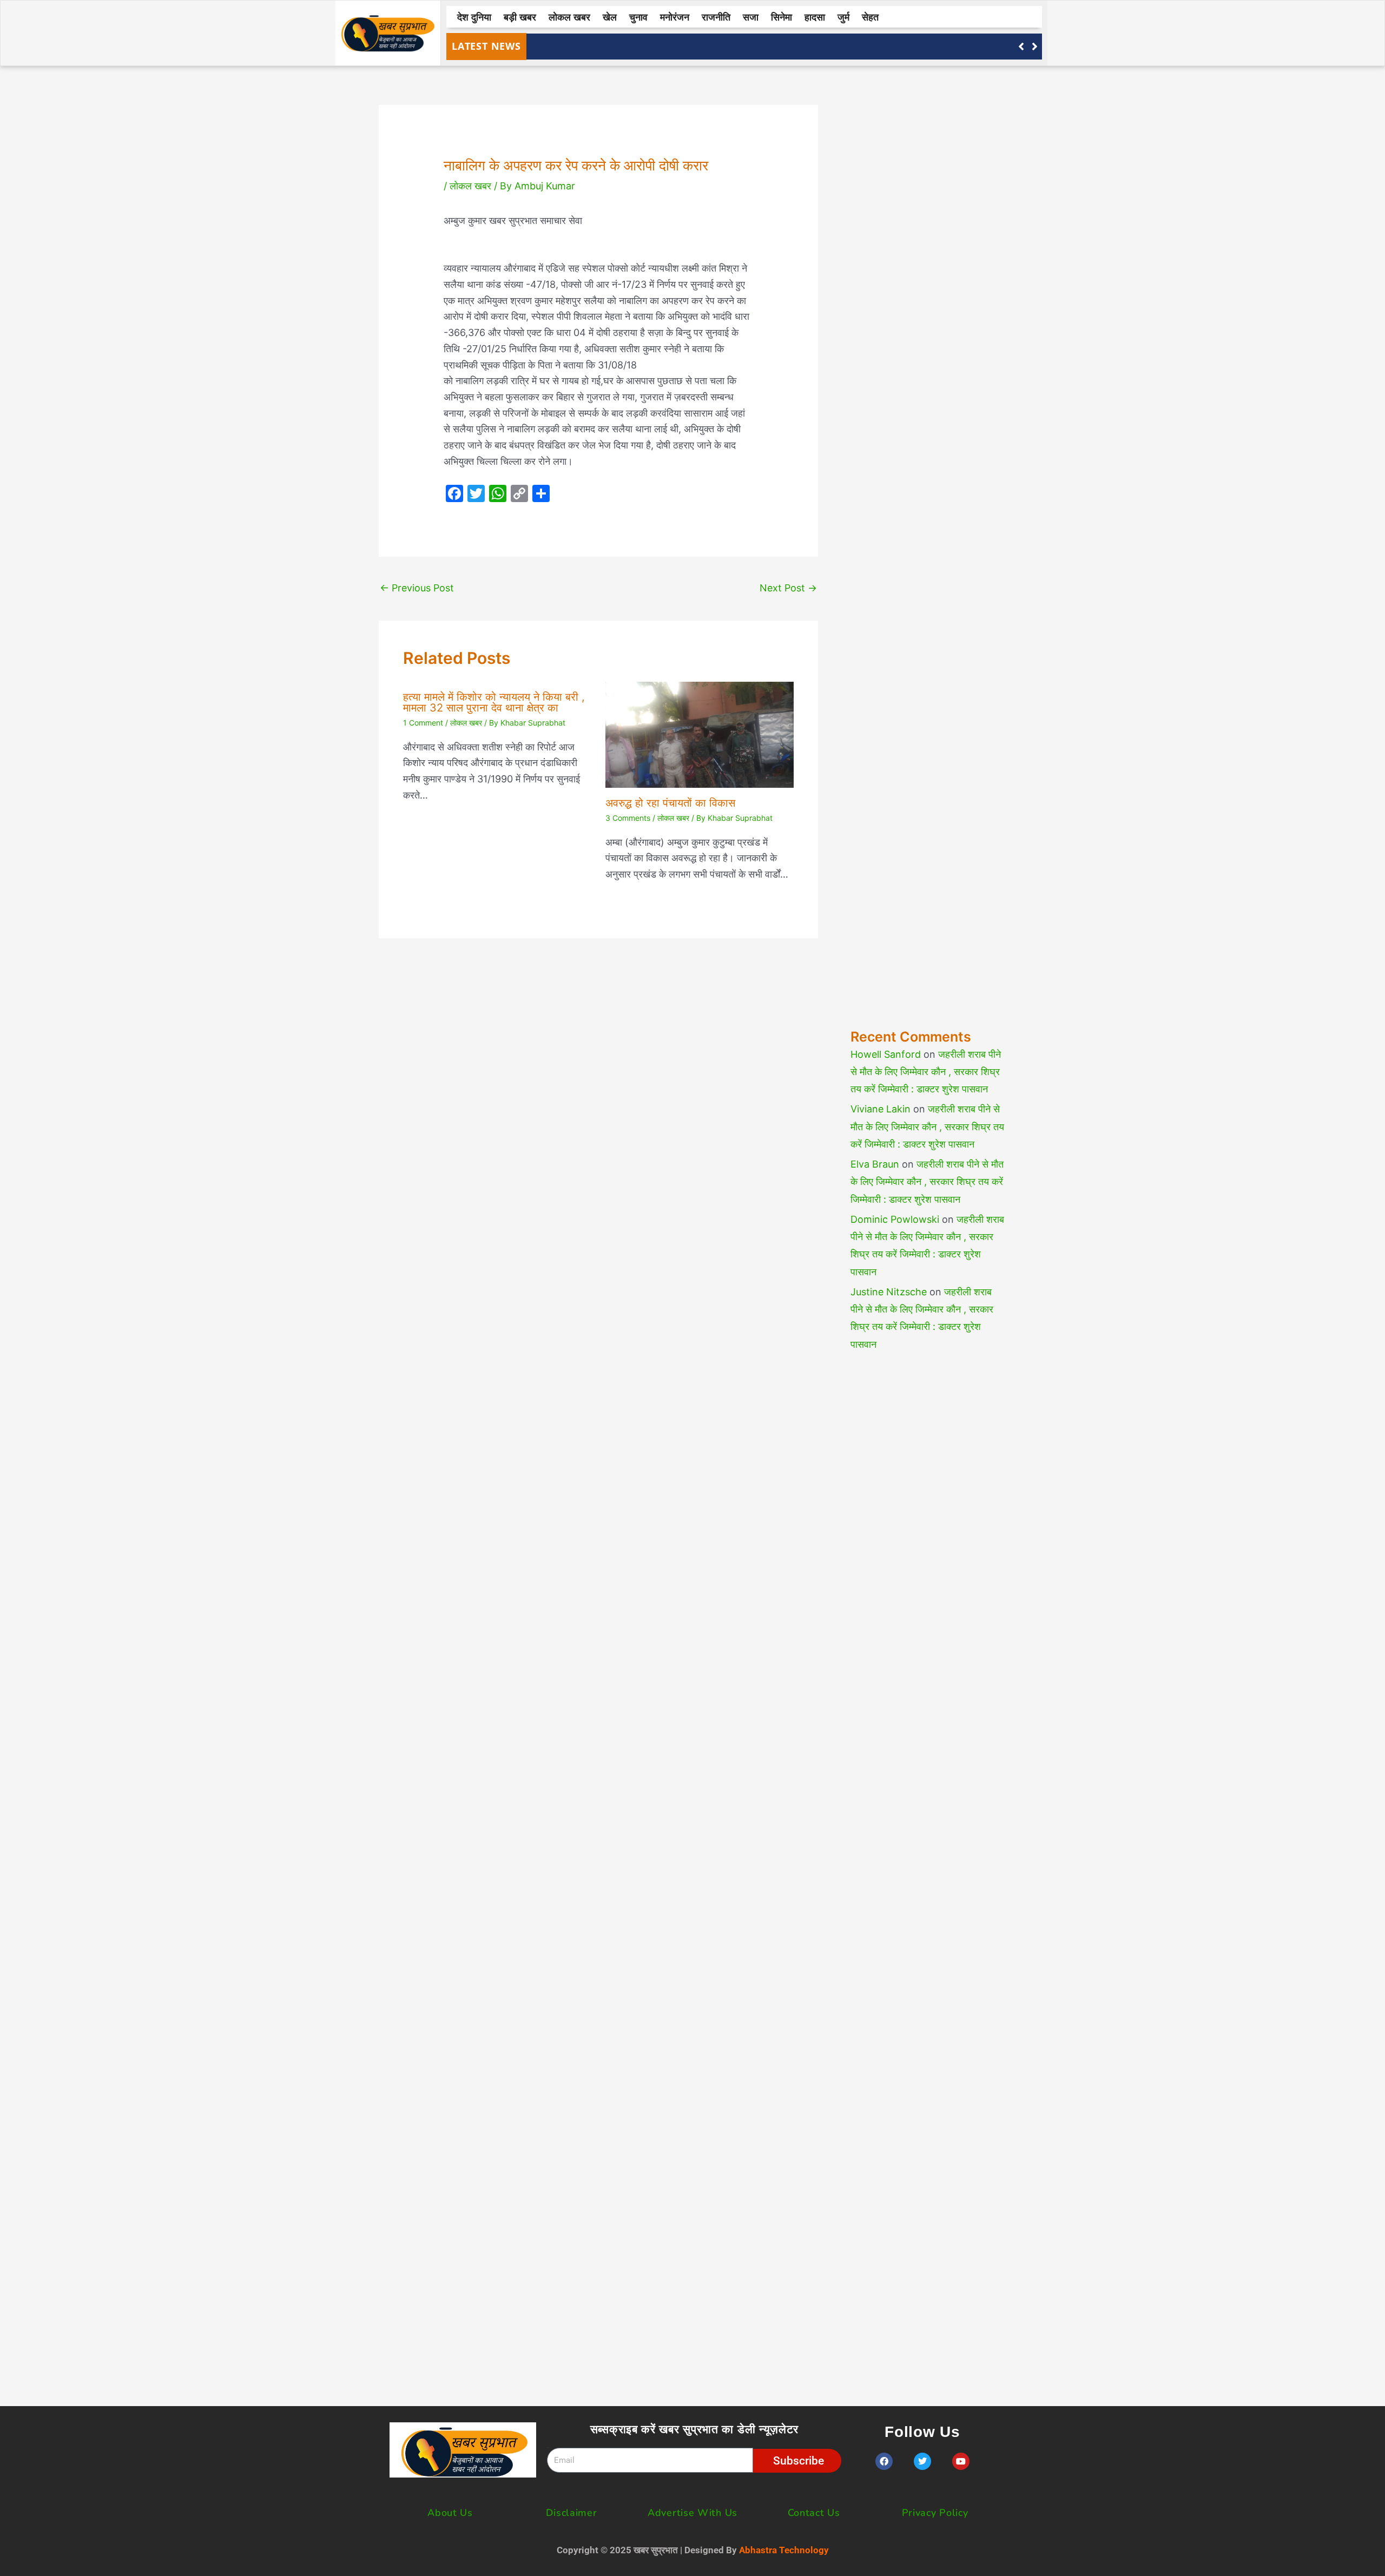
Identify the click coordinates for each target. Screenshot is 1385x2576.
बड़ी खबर (520, 17)
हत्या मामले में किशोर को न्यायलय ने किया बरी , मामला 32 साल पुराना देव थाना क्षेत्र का (494, 702)
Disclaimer (572, 2513)
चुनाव (638, 17)
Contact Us (814, 2513)
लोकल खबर (569, 17)
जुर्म (843, 17)
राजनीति (716, 17)
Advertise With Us (692, 2513)
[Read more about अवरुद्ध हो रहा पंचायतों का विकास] (700, 734)
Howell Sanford (886, 1054)
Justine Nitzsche (889, 1292)
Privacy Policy (935, 2513)
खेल (610, 17)
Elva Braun (875, 1164)
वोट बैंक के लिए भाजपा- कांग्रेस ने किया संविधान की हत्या (632, 46)
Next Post (788, 588)
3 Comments (628, 818)
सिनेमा (781, 17)
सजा (751, 17)
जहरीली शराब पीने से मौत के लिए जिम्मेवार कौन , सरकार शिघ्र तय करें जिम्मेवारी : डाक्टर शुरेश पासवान (926, 1072)
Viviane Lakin (881, 1109)
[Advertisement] (928, 533)
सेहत (870, 17)
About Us (450, 2513)
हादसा (815, 17)
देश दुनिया (474, 17)
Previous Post (417, 588)
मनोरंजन (675, 17)
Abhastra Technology (784, 2550)
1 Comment (423, 723)
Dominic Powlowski (895, 1219)
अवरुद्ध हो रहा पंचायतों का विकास (670, 803)
